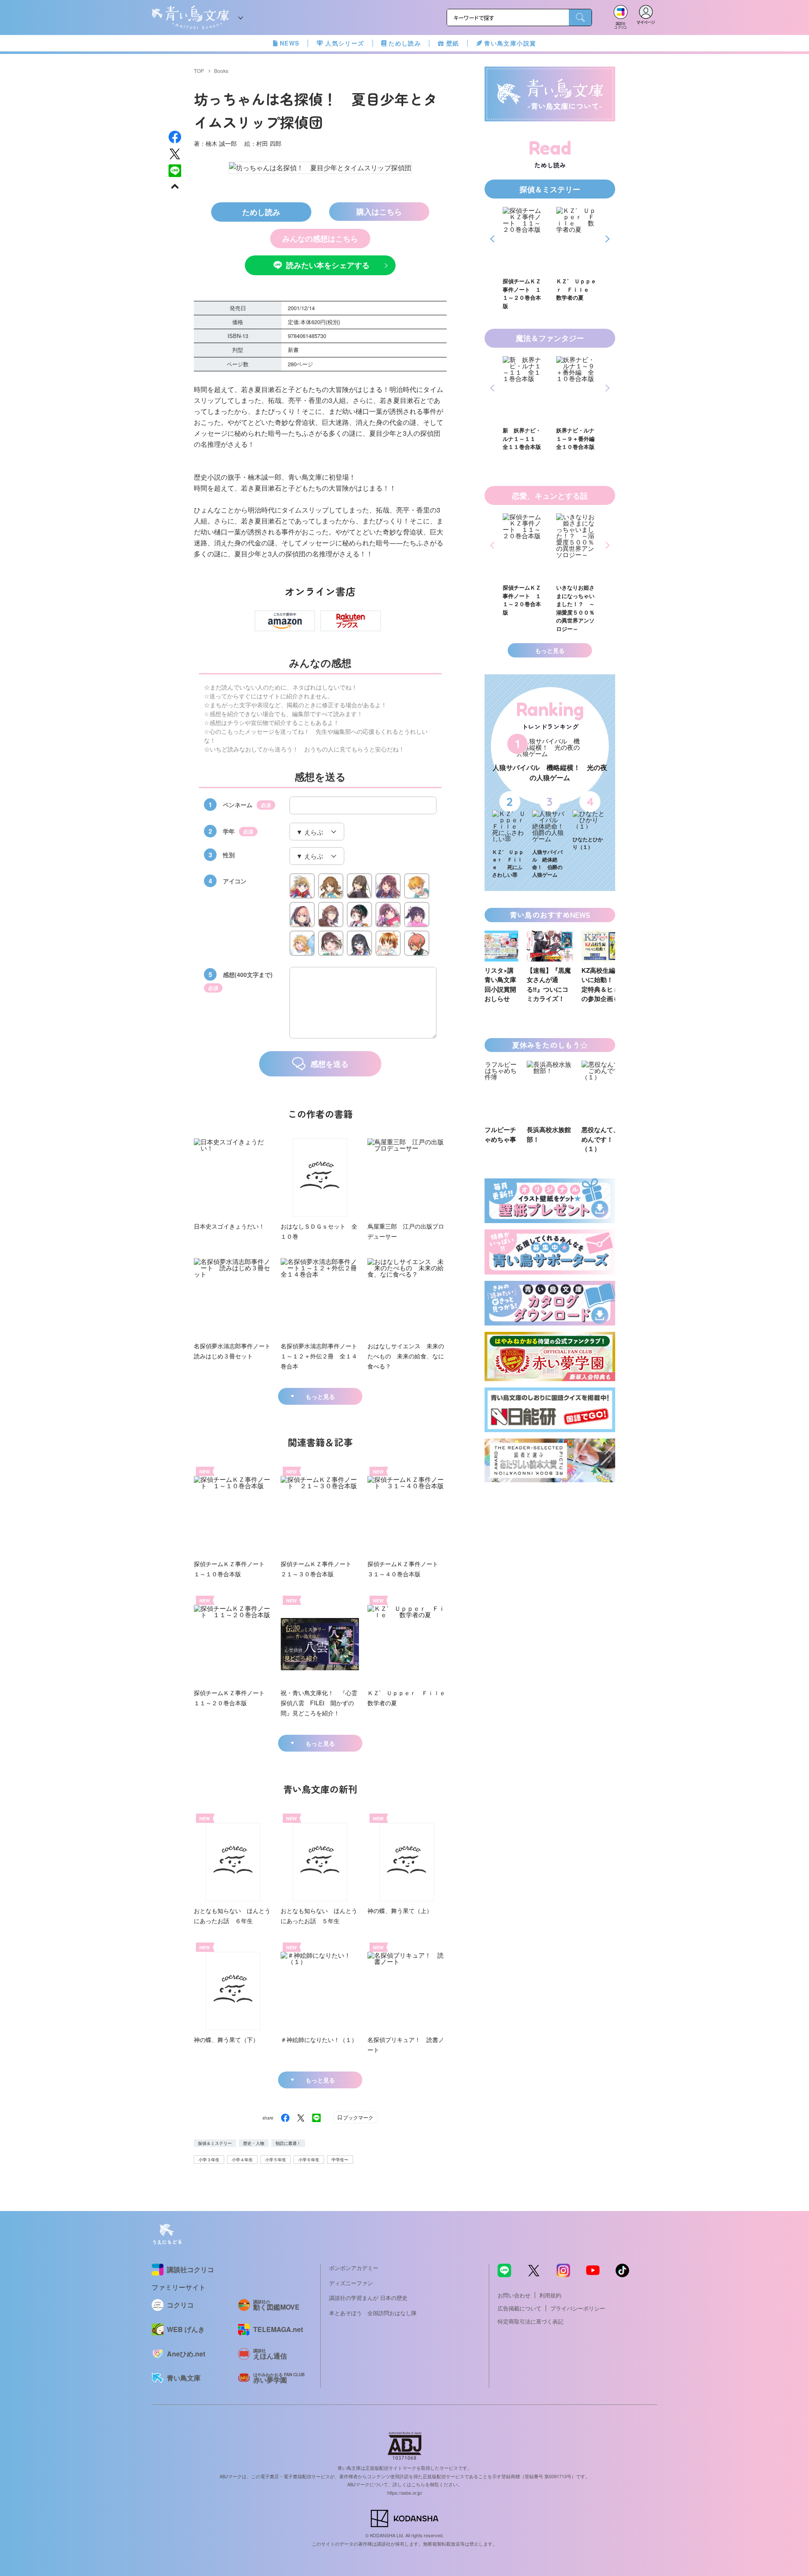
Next (606, 239)
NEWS (290, 43)
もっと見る (320, 1396)
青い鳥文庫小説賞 (510, 43)
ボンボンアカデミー (354, 2268)
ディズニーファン (351, 2283)
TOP (199, 71)
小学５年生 (276, 2160)
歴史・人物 (254, 2143)
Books (221, 71)
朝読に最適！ (288, 2143)
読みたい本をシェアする (328, 265)
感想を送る (329, 1064)
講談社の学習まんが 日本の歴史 (368, 2298)
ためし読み (405, 43)
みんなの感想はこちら (320, 239)
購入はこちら (379, 212)
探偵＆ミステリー (215, 2143)
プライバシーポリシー (578, 2308)
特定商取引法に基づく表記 (530, 2321)
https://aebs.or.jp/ (405, 2493)
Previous (494, 239)
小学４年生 (242, 2160)
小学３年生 (209, 2160)
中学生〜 (340, 2160)
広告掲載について (520, 2308)
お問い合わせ (514, 2295)
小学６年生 (309, 2160)
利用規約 (550, 2295)
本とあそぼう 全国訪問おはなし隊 (373, 2313)
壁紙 (453, 43)
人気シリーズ (345, 43)
